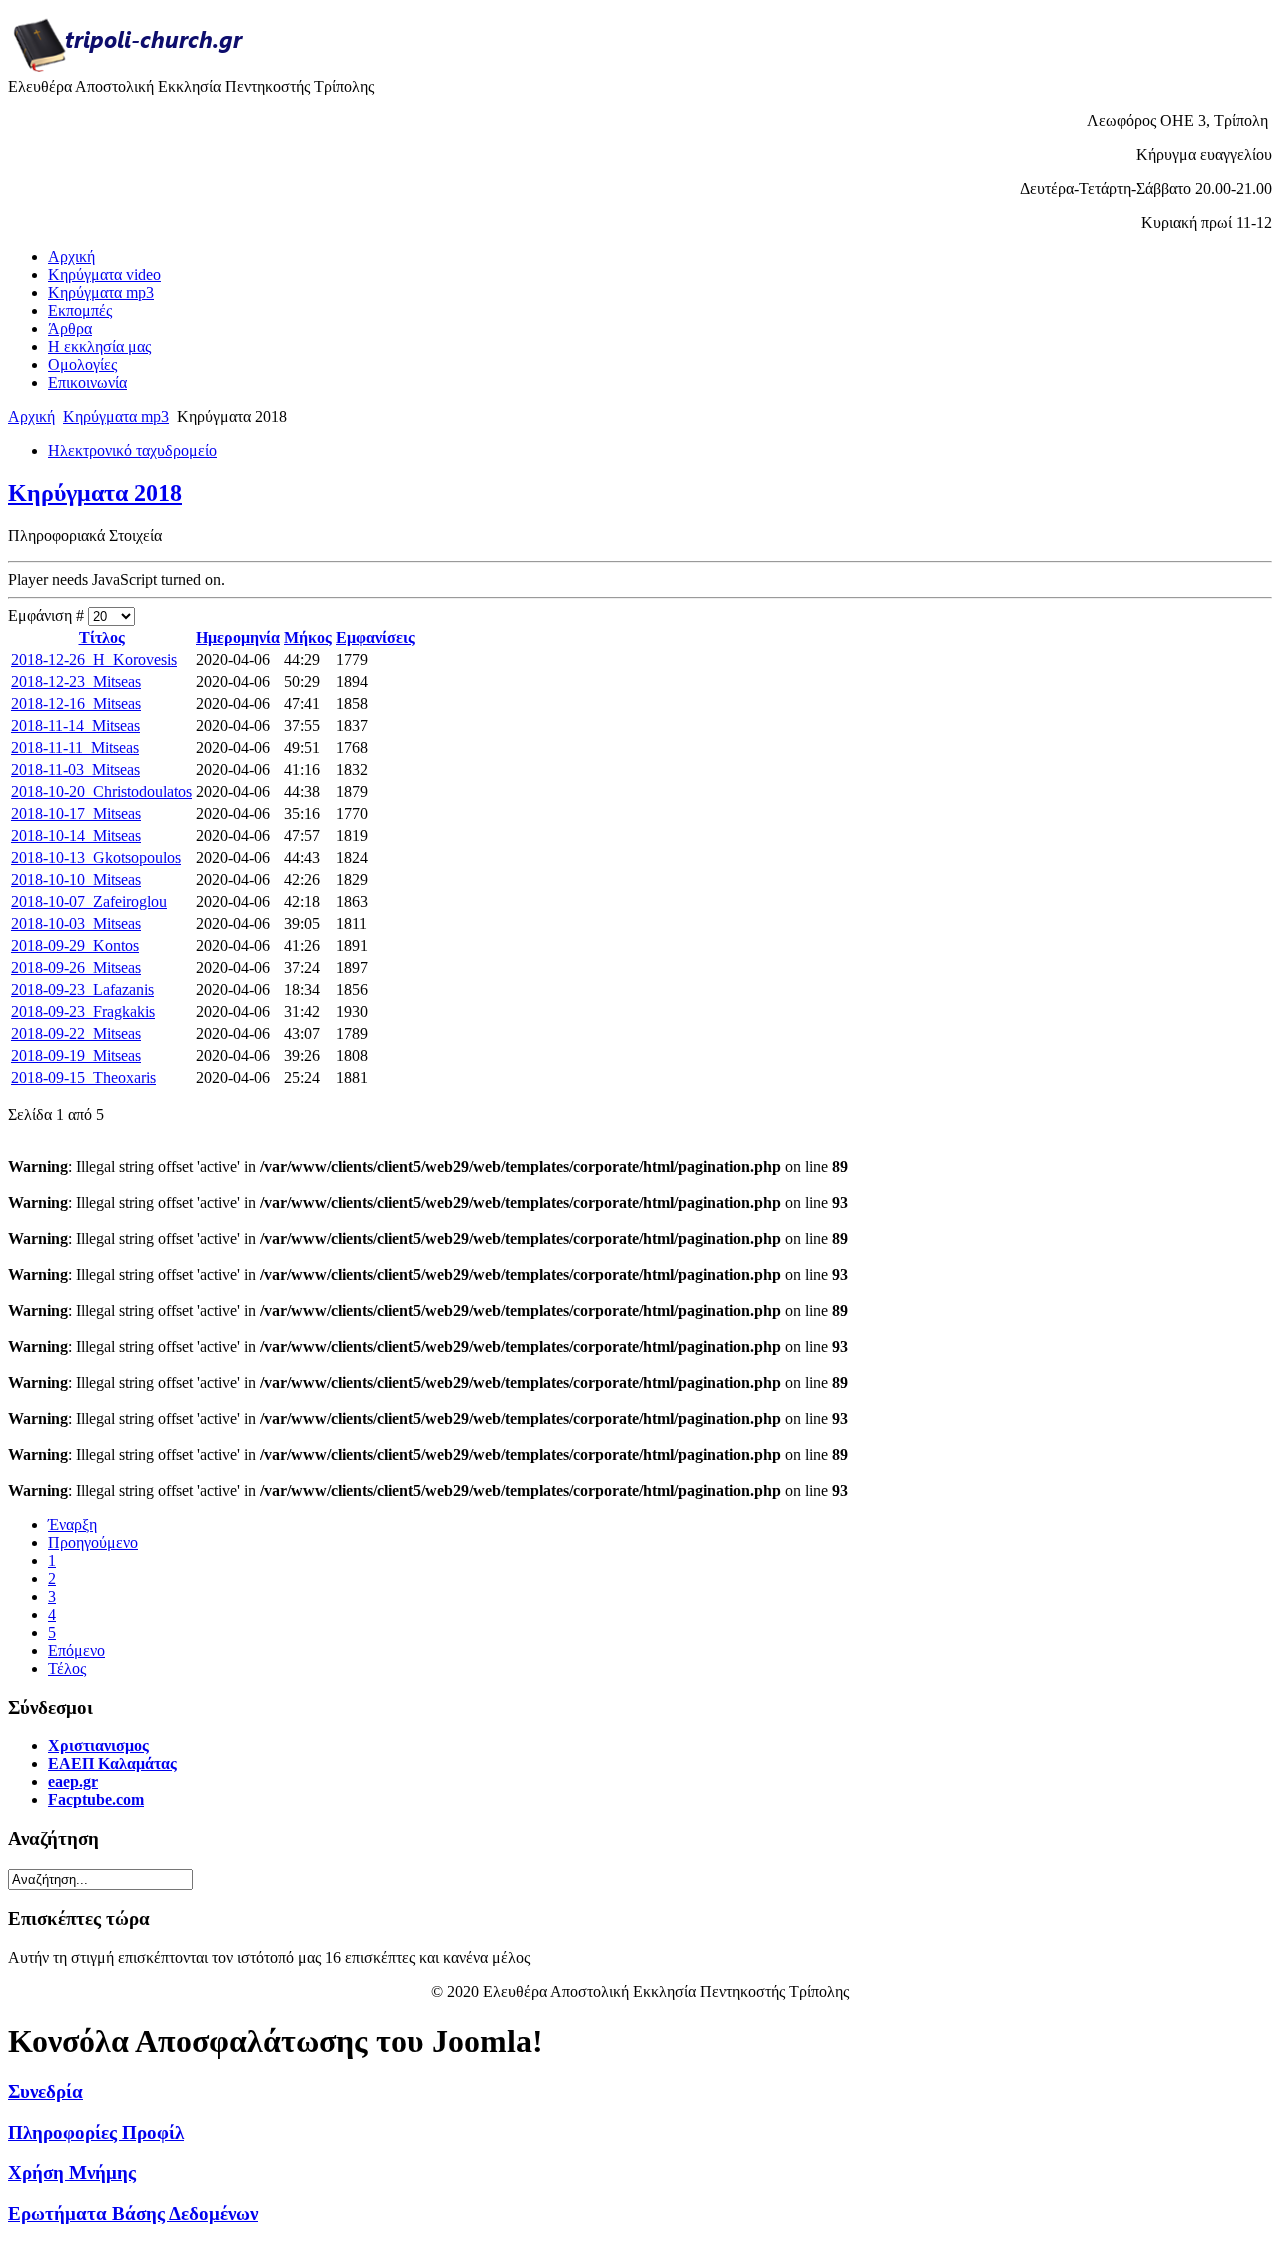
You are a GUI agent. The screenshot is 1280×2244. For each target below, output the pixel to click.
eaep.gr (73, 1781)
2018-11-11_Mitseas (75, 747)
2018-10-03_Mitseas (76, 923)
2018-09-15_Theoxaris (83, 1077)
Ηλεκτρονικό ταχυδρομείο (132, 450)
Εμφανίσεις (375, 637)
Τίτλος (102, 637)
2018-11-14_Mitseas (75, 725)
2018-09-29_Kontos (75, 945)
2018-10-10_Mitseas (76, 879)
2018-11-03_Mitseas (75, 769)
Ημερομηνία (238, 637)
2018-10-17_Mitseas (76, 813)
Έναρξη (72, 1524)
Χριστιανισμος (98, 1745)
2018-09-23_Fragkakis (83, 1011)
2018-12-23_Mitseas (76, 681)
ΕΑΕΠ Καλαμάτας (112, 1763)
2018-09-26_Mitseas (76, 967)
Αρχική (31, 416)
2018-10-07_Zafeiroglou (89, 901)
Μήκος (308, 637)
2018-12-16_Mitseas (76, 703)
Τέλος (67, 1668)
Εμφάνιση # (48, 615)
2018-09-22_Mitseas (76, 1033)
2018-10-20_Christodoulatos (101, 791)
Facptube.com (96, 1799)
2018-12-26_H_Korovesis (94, 659)
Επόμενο (76, 1650)
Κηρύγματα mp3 (116, 416)
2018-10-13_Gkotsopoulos (96, 857)
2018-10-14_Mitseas (76, 835)
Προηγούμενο (93, 1542)
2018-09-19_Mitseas (76, 1055)
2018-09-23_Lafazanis (82, 989)
